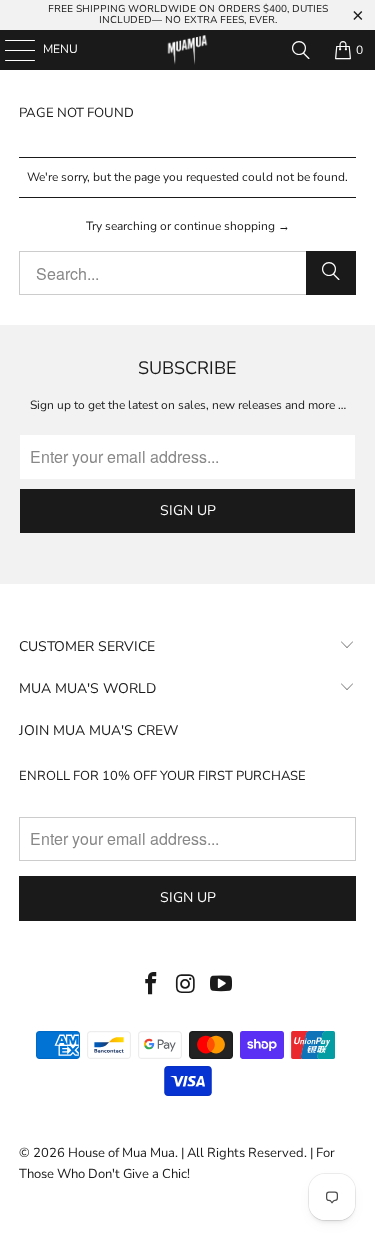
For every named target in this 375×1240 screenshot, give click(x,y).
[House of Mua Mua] (188, 50)
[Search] (301, 50)
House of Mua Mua (121, 1153)
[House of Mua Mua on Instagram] (187, 985)
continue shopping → (232, 226)
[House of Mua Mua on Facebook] (152, 985)
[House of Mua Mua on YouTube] (221, 985)
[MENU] (10, 50)
